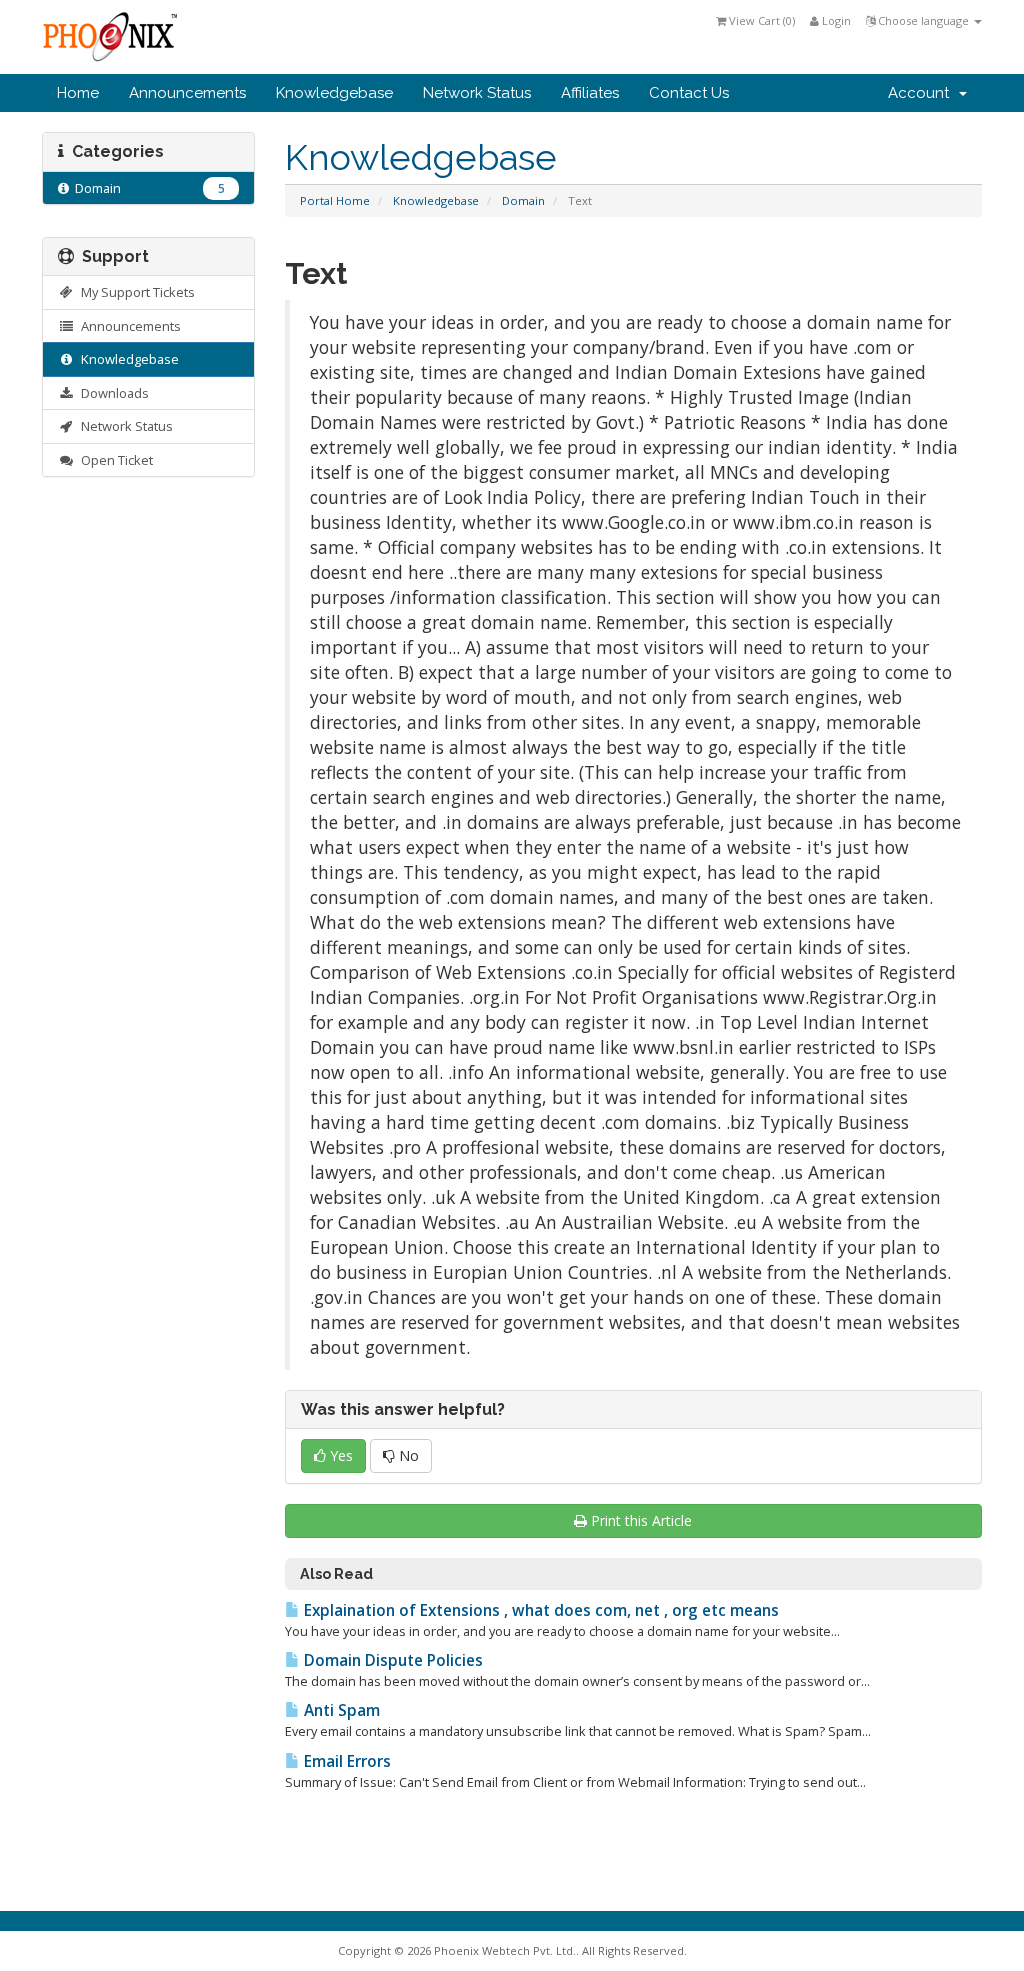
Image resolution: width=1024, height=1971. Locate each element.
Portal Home (335, 200)
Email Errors (345, 1761)
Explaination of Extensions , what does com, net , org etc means (539, 1610)
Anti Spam (340, 1710)
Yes (339, 1455)
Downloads (112, 393)
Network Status (477, 93)
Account (922, 93)
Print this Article (641, 1520)
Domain (523, 200)
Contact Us (689, 93)
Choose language (923, 20)
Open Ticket (114, 460)
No (407, 1455)
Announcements (187, 93)
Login (835, 20)
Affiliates (590, 93)
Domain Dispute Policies (391, 1660)
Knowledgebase (334, 93)
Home (78, 93)
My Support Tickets (135, 292)
